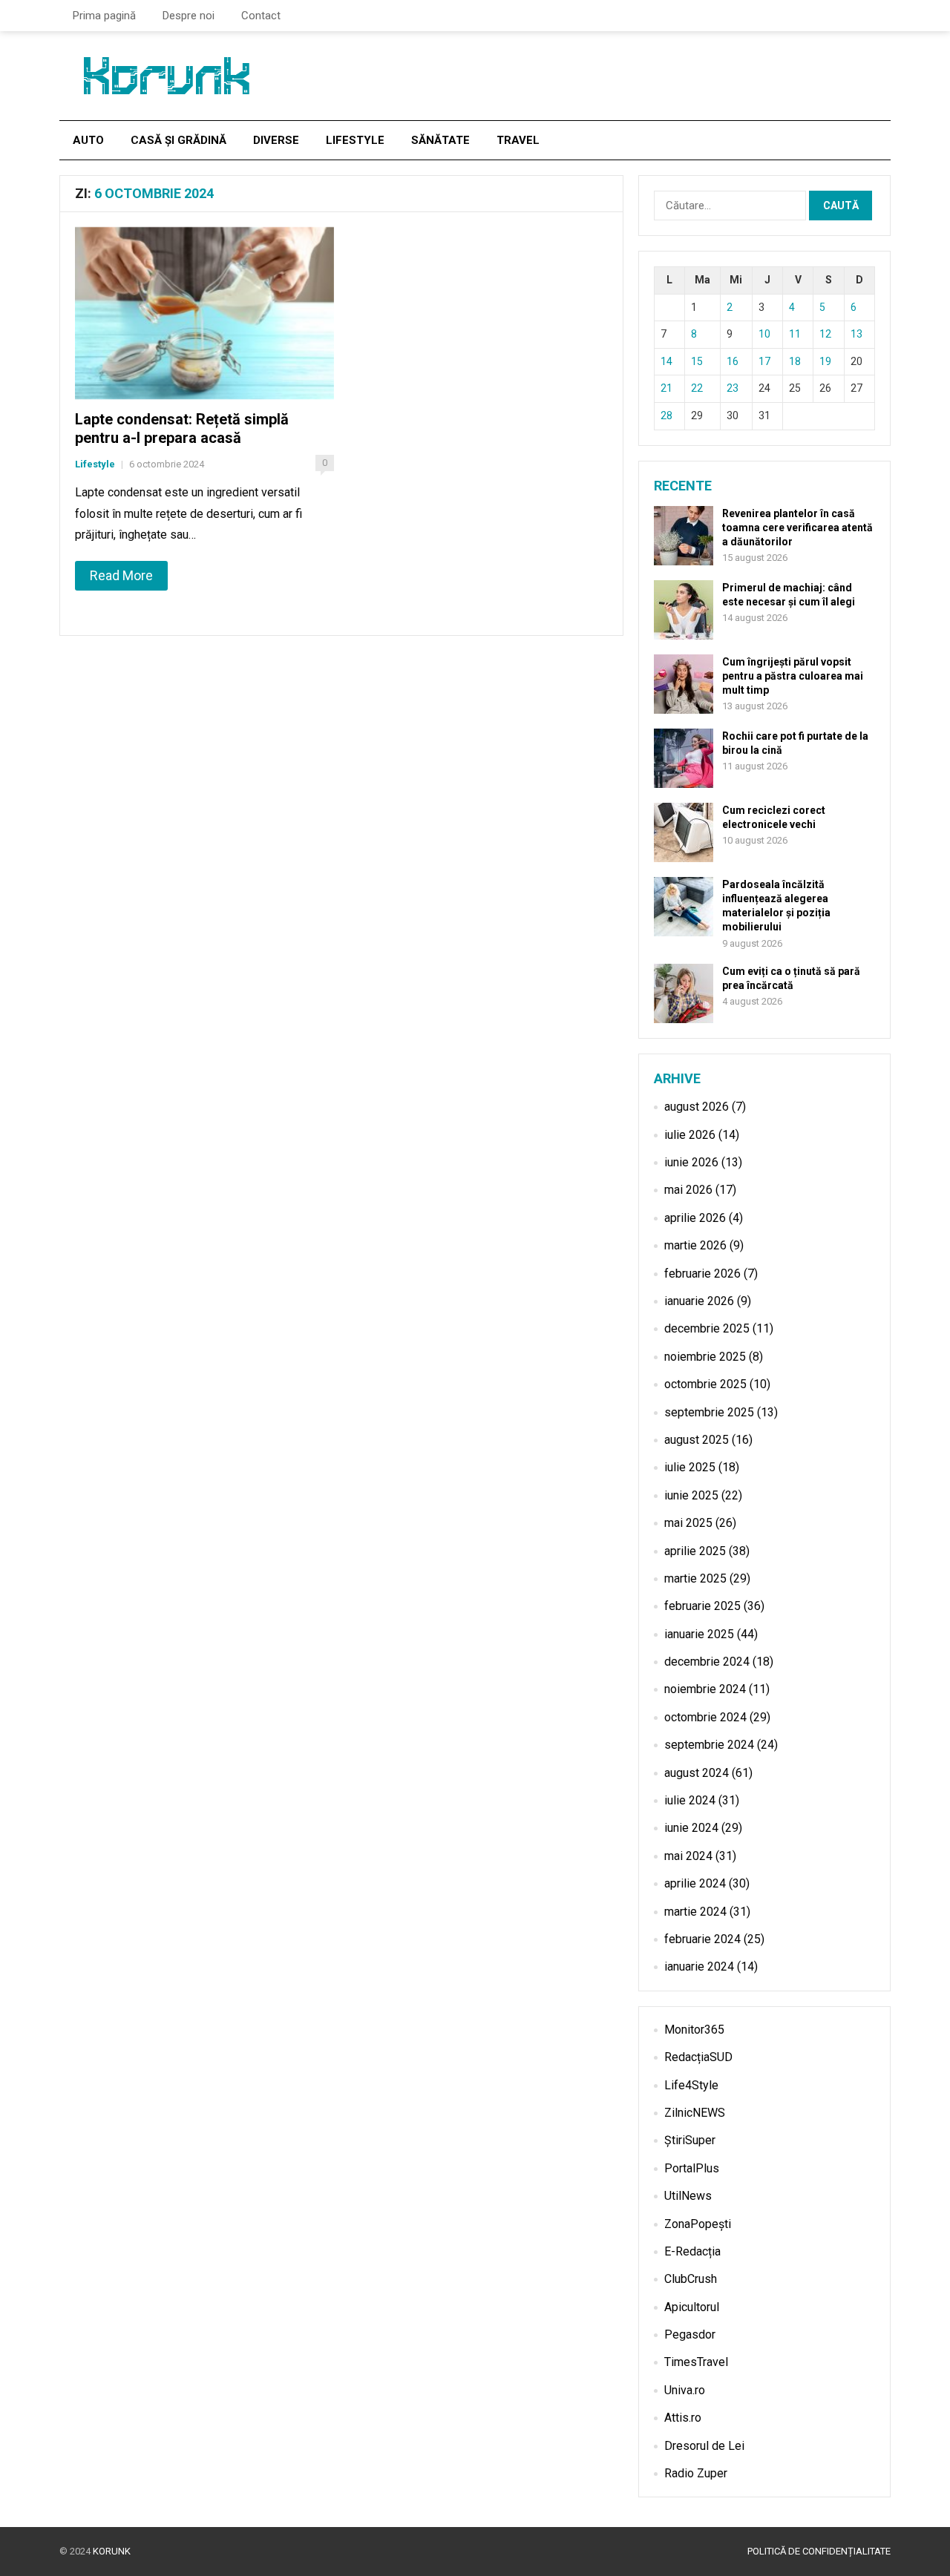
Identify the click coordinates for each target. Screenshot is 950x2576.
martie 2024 (695, 1912)
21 (666, 388)
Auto (88, 140)
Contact (261, 16)
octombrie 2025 (705, 1384)
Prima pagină (104, 16)
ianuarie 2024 (699, 1966)
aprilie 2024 (695, 1883)
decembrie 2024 (707, 1662)
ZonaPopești (698, 2224)
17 (764, 361)
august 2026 (697, 1107)
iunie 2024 (691, 1828)
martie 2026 (695, 1245)
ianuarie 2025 (699, 1634)
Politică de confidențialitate (819, 2551)
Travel (518, 140)
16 (733, 361)
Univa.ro (685, 2390)
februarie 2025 (702, 1606)
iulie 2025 (690, 1467)
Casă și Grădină (178, 140)
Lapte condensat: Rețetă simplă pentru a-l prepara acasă (182, 428)
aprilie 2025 (695, 1551)
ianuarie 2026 (699, 1301)
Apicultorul (692, 2307)
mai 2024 (688, 1856)
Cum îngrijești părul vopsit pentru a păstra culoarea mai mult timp (793, 676)
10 (764, 334)
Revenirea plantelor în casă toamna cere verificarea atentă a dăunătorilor (797, 528)
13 (856, 334)
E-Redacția (692, 2251)
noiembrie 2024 (705, 1689)
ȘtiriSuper (690, 2140)
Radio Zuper (696, 2473)
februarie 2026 (702, 1274)
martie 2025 (695, 1578)
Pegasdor (690, 2334)
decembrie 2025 (707, 1328)
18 (795, 361)
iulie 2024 (690, 1800)
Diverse (276, 140)
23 (733, 388)
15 (697, 361)
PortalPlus (692, 2168)
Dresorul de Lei (704, 2446)
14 (666, 361)
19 (825, 361)
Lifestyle (355, 140)
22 (697, 388)
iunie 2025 (691, 1495)
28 (666, 415)
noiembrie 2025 (705, 1357)
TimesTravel (696, 2362)
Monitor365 (694, 2030)
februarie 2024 (702, 1939)
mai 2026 (688, 1190)
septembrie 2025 (709, 1412)
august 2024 (697, 1773)
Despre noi (189, 16)
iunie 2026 (691, 1162)
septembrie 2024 (709, 1745)
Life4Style (691, 2085)
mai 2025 (688, 1523)
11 (795, 334)
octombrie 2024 (705, 1717)
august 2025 (697, 1440)
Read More (121, 575)
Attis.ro (683, 2418)
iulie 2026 (690, 1135)
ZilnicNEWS (695, 2113)
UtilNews (688, 2196)
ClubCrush (691, 2279)
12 (825, 334)
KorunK (112, 2551)
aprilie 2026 (695, 1218)
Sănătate (440, 140)
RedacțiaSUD (698, 2057)
